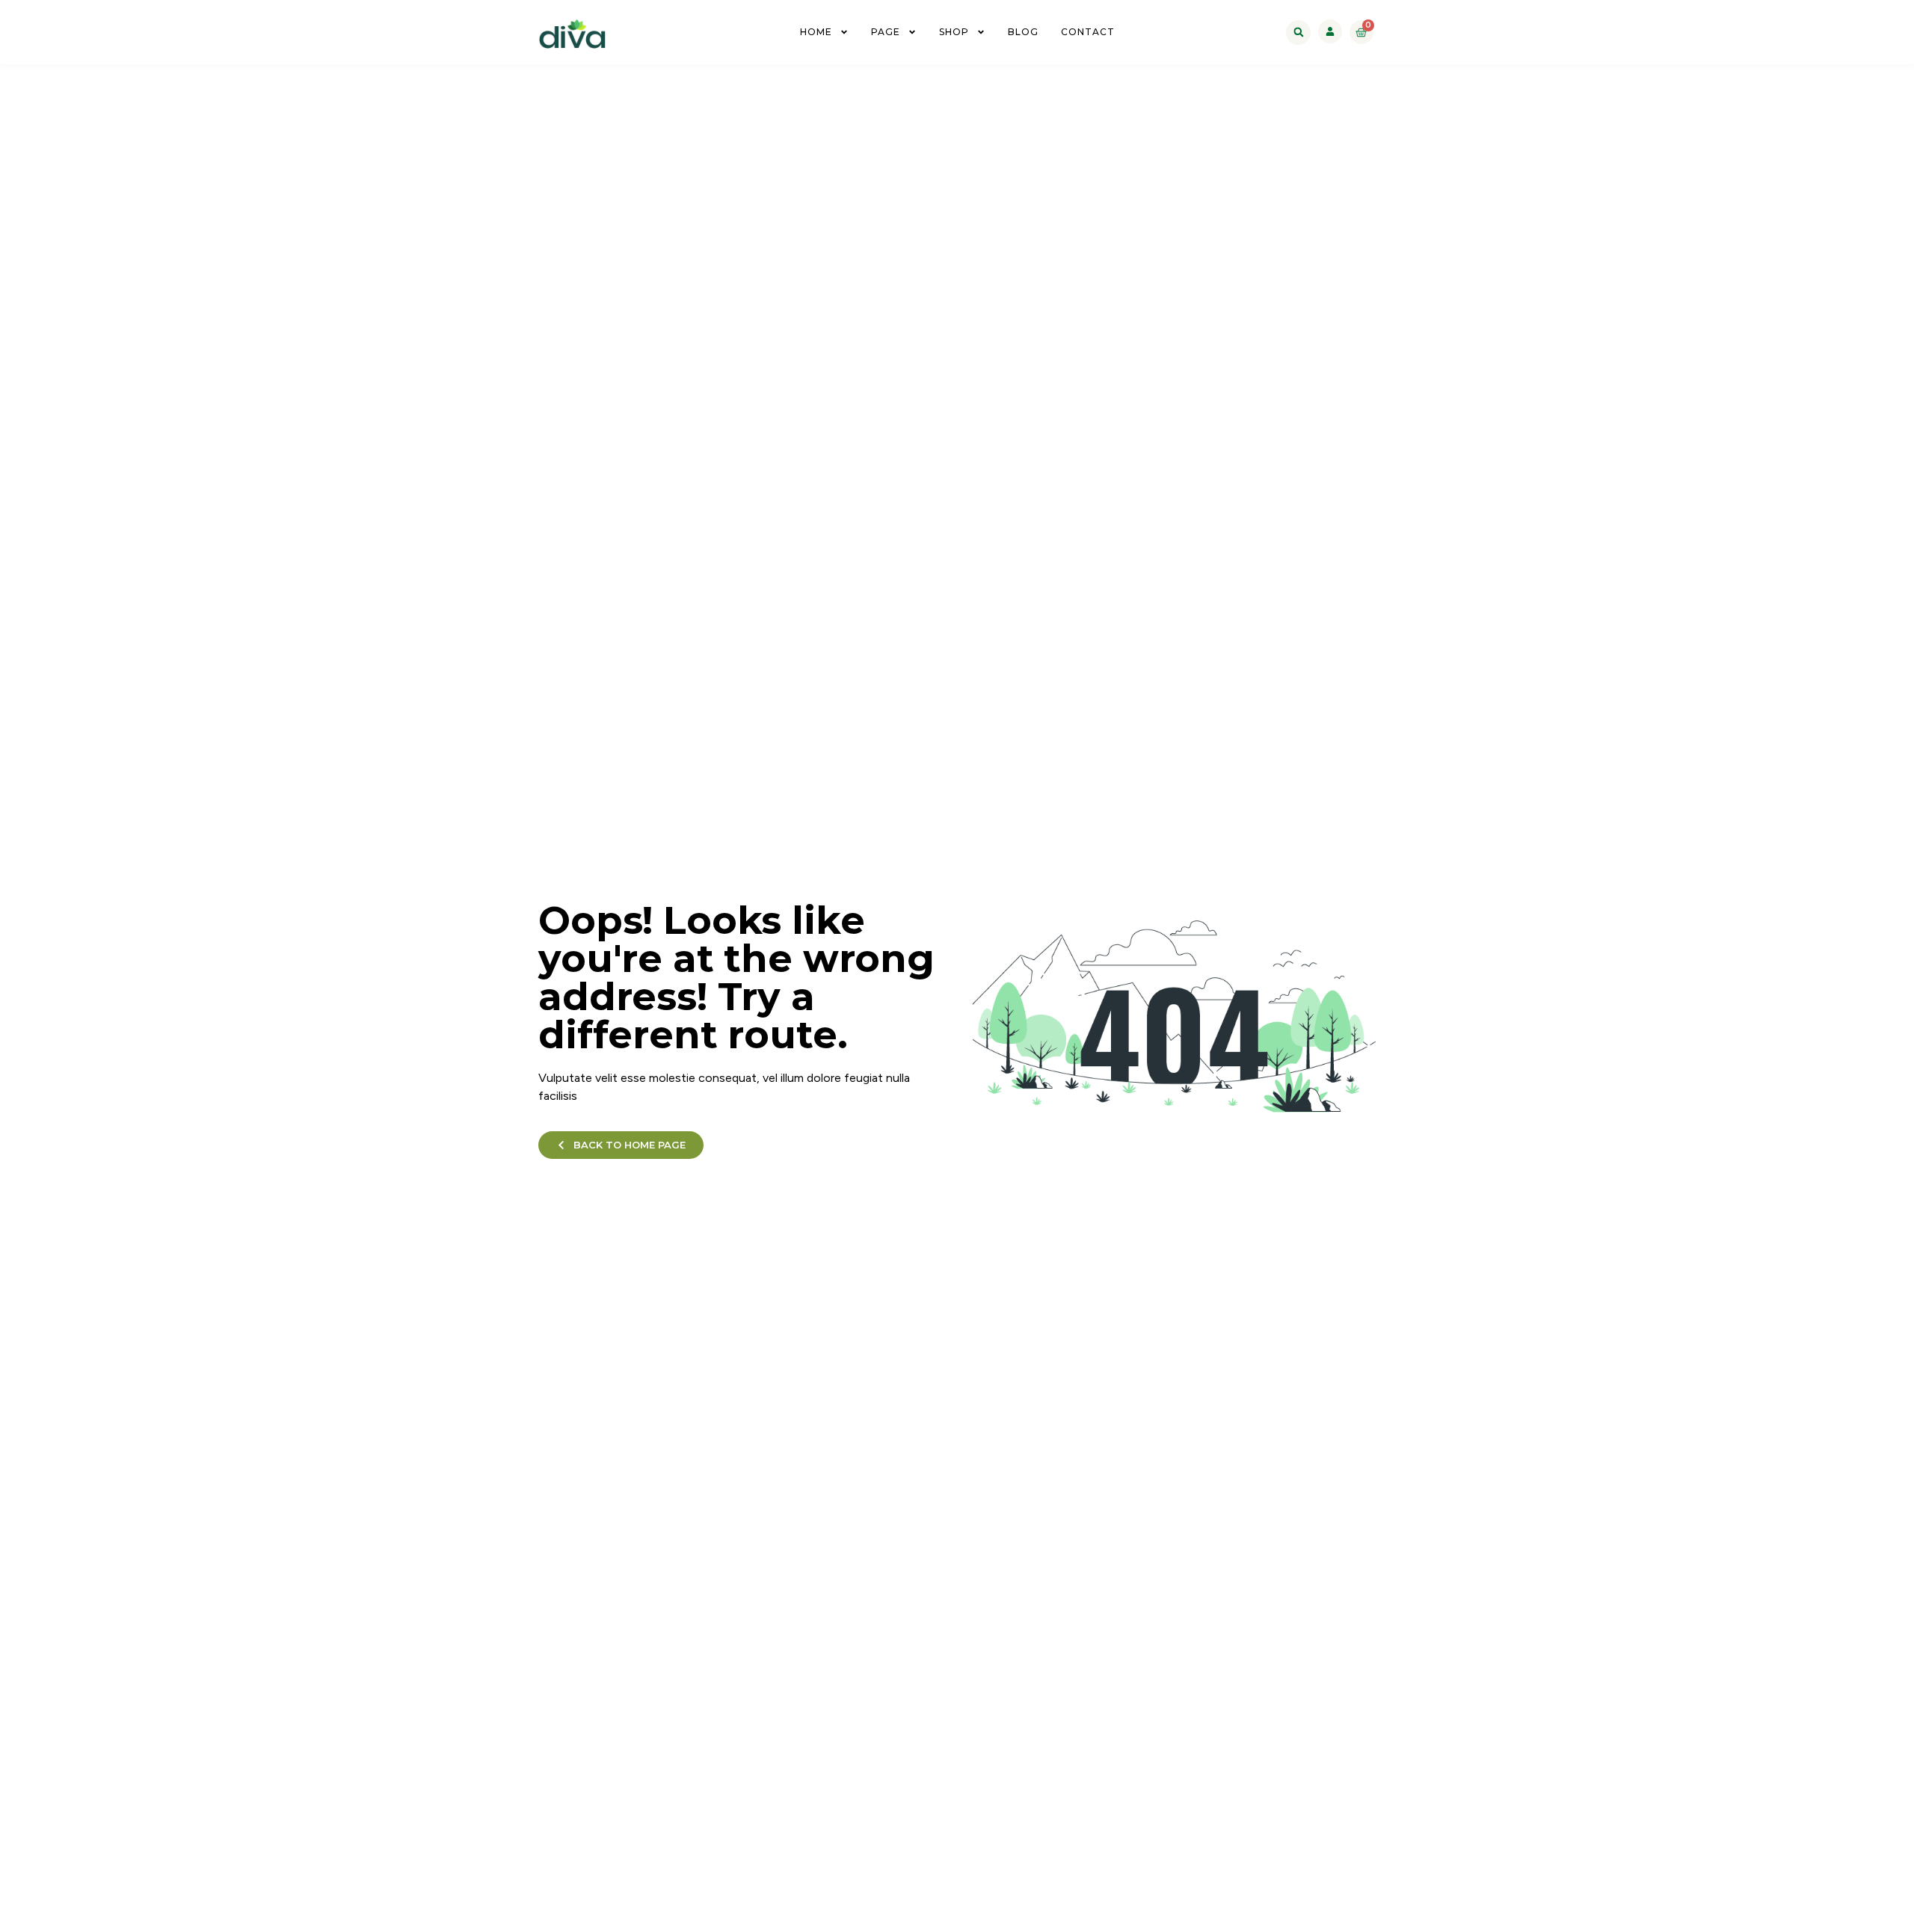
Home (816, 32)
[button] (1298, 33)
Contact (1088, 32)
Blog (1023, 32)
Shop (954, 32)
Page (886, 32)
